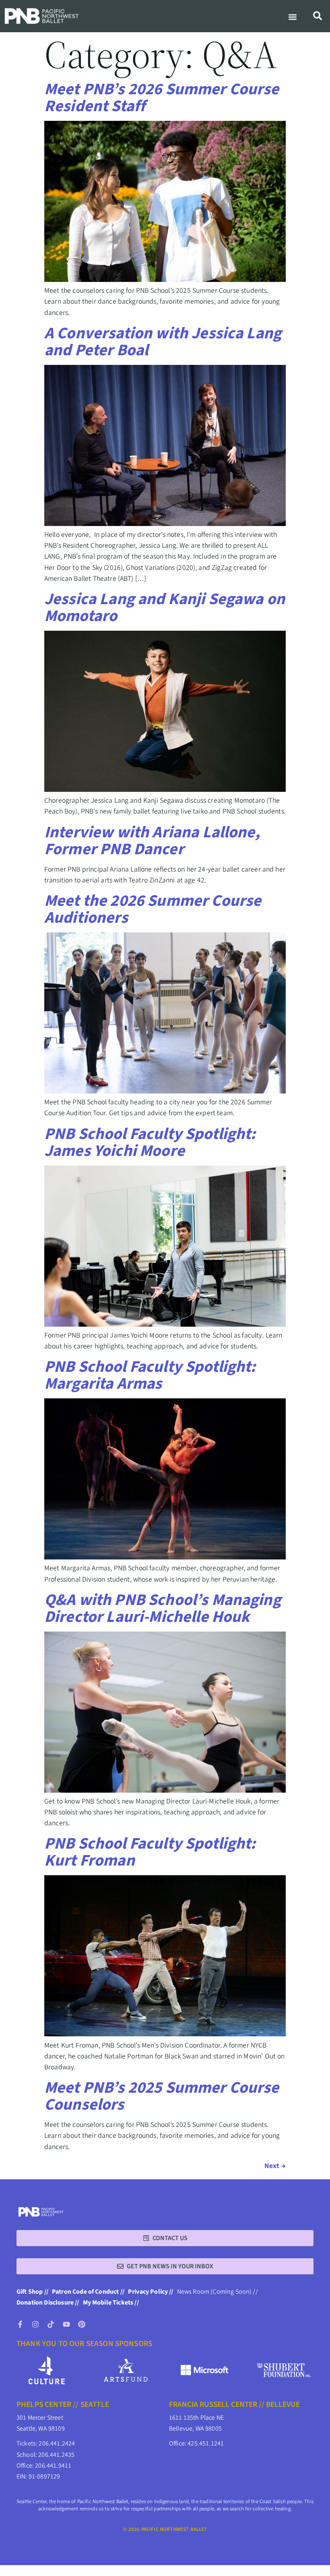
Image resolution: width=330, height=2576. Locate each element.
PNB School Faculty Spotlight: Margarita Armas (150, 1375)
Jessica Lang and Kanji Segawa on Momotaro (165, 608)
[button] (293, 17)
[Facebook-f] (20, 2324)
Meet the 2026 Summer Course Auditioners (153, 909)
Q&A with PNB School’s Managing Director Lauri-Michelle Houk (163, 1608)
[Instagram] (35, 2324)
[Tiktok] (51, 2324)
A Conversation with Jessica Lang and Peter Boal (163, 342)
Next (275, 2166)
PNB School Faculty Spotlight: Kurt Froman (150, 1852)
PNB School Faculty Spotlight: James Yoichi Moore (150, 1142)
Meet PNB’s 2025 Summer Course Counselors (162, 2096)
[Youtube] (66, 2324)
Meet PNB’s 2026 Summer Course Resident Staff (162, 98)
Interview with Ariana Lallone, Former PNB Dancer (152, 841)
